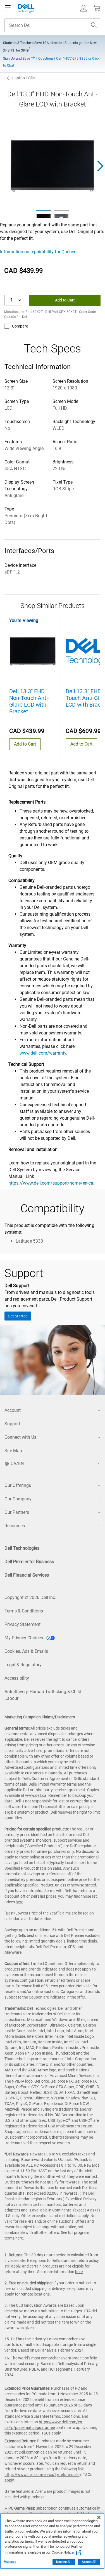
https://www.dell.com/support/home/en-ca (51, 1183)
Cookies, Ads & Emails (26, 1651)
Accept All (89, 2562)
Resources (15, 1526)
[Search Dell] (94, 25)
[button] (83, 8)
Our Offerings (18, 1485)
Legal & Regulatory (23, 1665)
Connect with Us (20, 1437)
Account (13, 1410)
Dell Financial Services (27, 1575)
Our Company (18, 1499)
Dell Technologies (22, 1548)
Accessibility (17, 1678)
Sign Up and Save (17, 59)
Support (12, 1424)
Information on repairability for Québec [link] (38, 252)
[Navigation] (8, 8)
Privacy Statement (22, 1624)
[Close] (99, 2517)
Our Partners (17, 1512)
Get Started (18, 1316)
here (19, 1902)
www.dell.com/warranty (43, 1053)
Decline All (64, 2562)
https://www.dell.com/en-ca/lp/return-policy (43, 2475)
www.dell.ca (36, 1795)
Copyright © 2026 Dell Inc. (30, 1597)
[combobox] (52, 25)
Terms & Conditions (24, 1611)
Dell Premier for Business (29, 1562)
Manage (10, 2562)
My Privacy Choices (24, 1638)
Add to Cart (65, 300)
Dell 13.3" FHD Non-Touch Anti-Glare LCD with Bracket (29, 701)
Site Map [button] (13, 1451)
